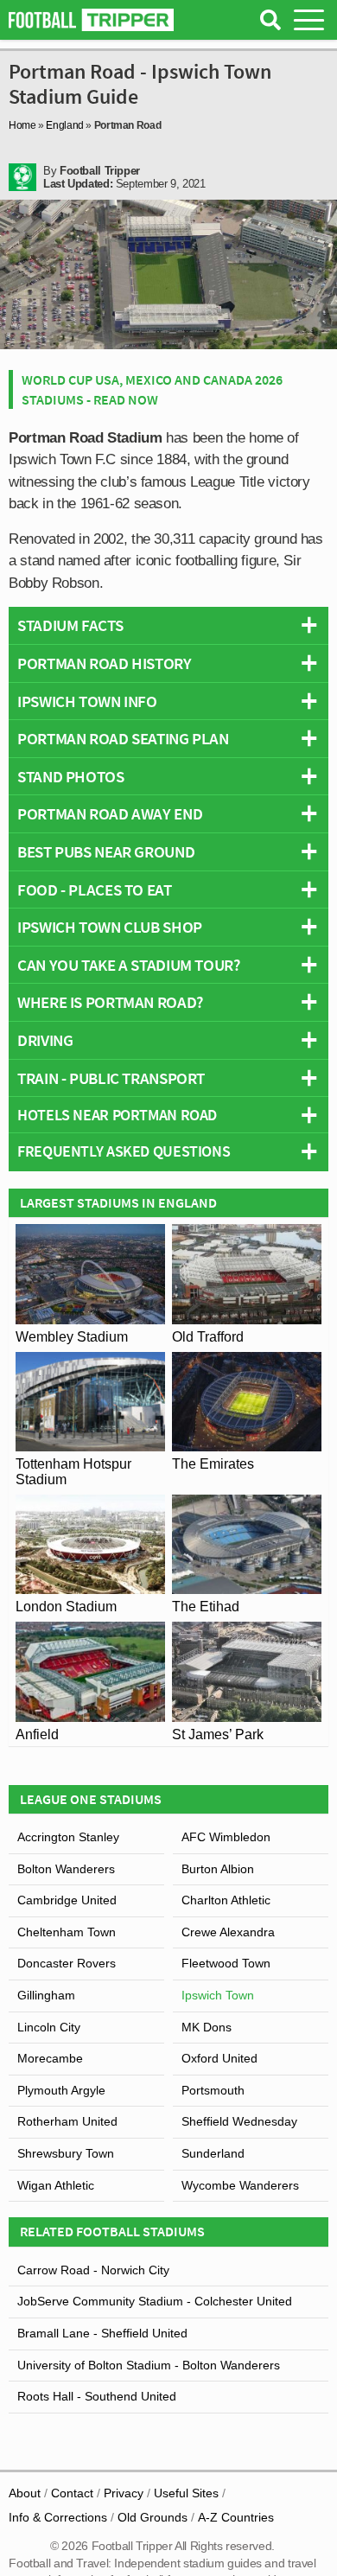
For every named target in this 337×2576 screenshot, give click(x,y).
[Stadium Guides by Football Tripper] (91, 20)
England (64, 125)
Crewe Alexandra (228, 1932)
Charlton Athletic (226, 1900)
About (25, 2493)
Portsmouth (213, 2090)
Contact (72, 2493)
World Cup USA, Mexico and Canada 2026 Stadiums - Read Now (152, 389)
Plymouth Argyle (61, 2090)
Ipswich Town (218, 1995)
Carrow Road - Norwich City (93, 2270)
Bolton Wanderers (66, 1869)
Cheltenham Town (67, 1932)
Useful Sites (186, 2493)
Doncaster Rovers (67, 1963)
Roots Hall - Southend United (97, 2396)
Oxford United (219, 2058)
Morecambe (50, 2058)
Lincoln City (49, 2027)
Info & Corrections (58, 2517)
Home (22, 125)
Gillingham (46, 1995)
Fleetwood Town (226, 1963)
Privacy (124, 2493)
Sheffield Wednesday (239, 2121)
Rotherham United (67, 2121)
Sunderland (213, 2153)
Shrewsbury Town (66, 2153)
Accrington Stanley (68, 1837)
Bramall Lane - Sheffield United (102, 2333)
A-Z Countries (236, 2517)
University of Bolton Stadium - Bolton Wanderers (149, 2365)
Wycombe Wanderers (240, 2185)
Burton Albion (218, 1869)
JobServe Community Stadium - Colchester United (155, 2301)
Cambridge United (67, 1900)
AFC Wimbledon (226, 1837)
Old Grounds (153, 2517)
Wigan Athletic (56, 2185)
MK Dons (207, 2027)
